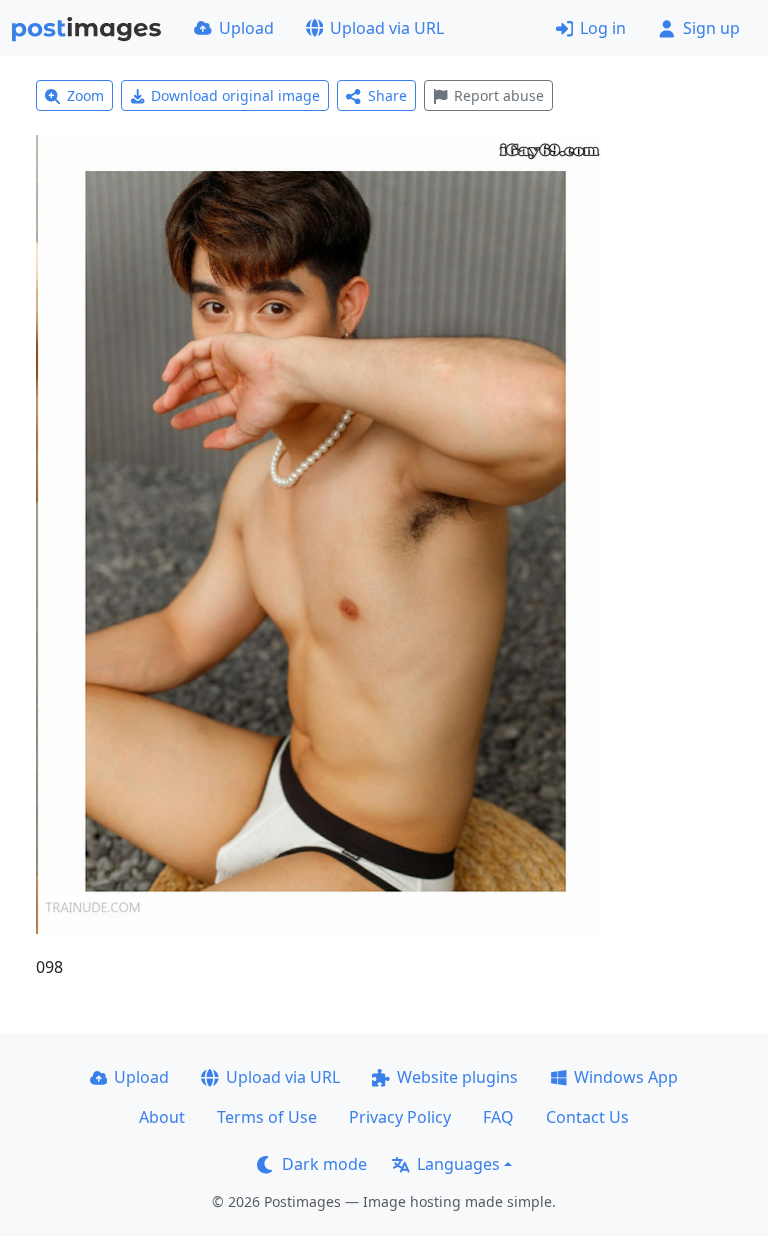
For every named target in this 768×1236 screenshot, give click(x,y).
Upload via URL (387, 28)
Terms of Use (267, 1117)
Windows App (626, 1077)
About (162, 1117)
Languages (458, 1164)
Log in (603, 28)
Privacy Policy (400, 1117)
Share (387, 95)
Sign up (711, 28)
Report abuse (499, 95)
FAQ (498, 1117)
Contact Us (587, 1117)
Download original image (235, 95)
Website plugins (457, 1077)
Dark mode (324, 1164)
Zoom (85, 95)
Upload (246, 28)
